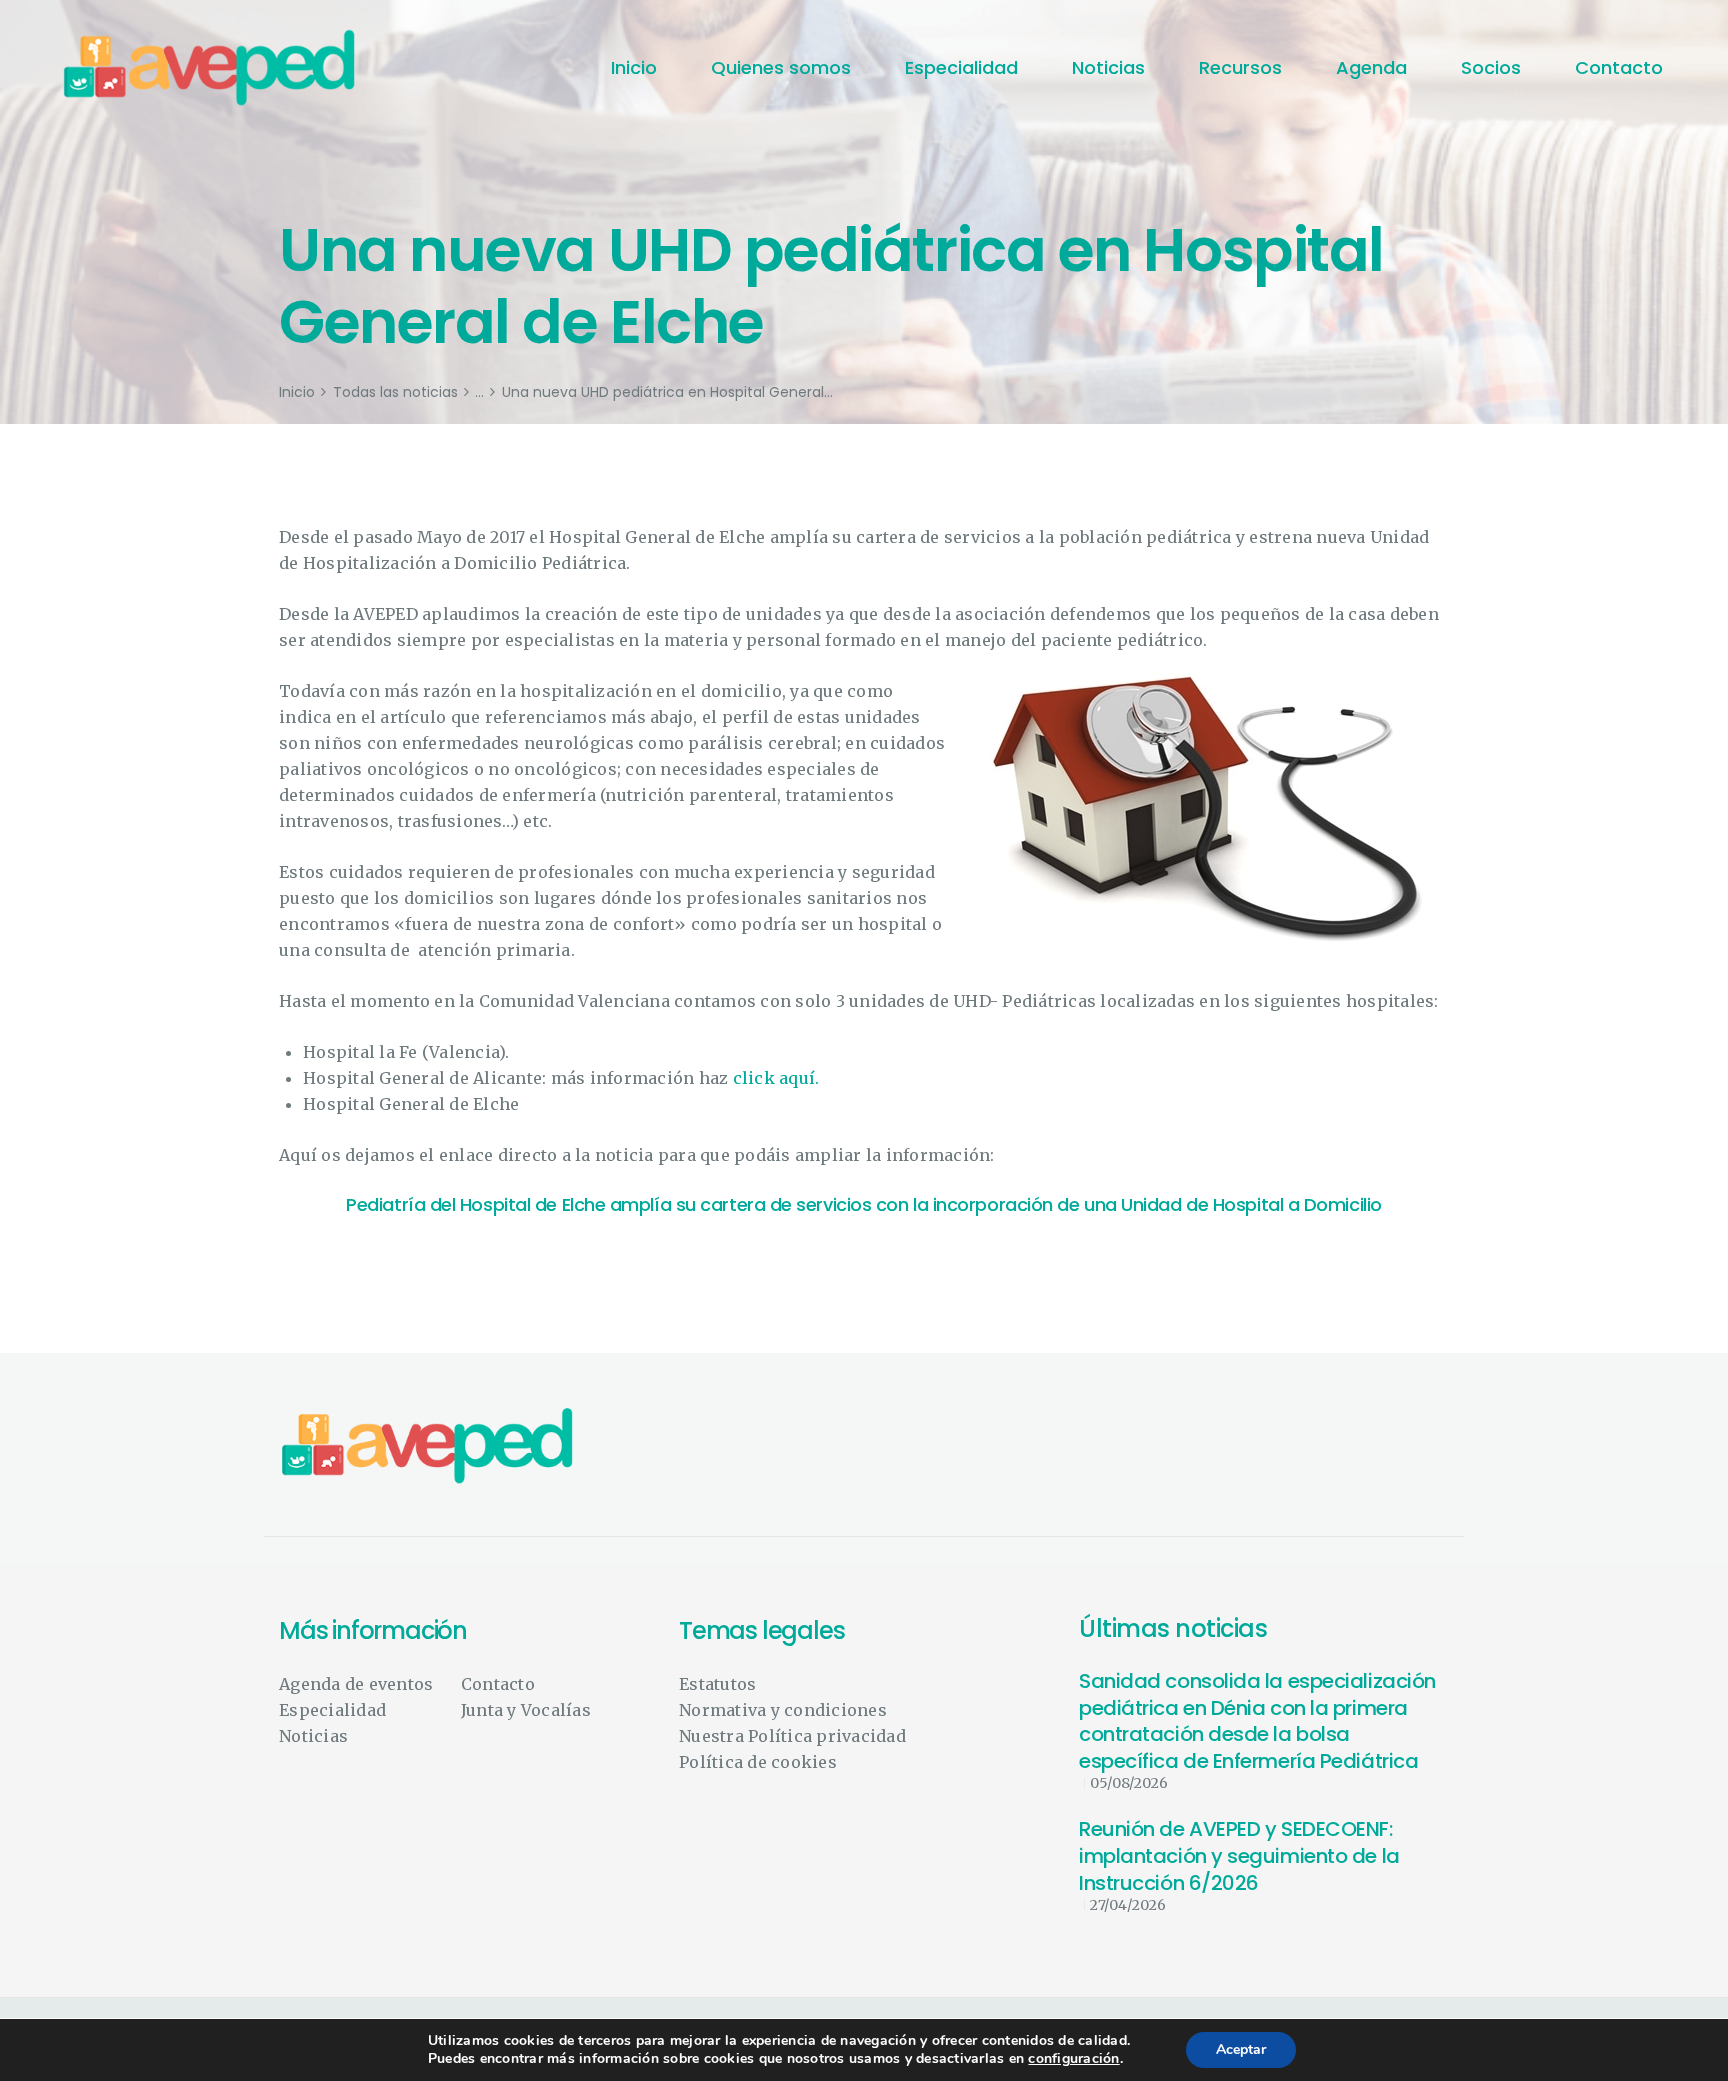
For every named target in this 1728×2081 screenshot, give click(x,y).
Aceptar (1241, 2049)
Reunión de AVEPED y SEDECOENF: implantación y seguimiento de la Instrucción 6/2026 (1239, 1856)
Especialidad (332, 1710)
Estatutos (717, 1684)
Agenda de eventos (356, 1684)
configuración (1073, 2059)
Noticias (313, 1736)
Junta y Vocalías (526, 1710)
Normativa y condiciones (783, 1710)
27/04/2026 (1128, 1905)
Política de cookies (758, 1762)
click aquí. (773, 1078)
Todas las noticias (395, 392)
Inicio (297, 392)
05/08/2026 (1129, 1783)
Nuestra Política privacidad (792, 1736)
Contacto (498, 1684)
